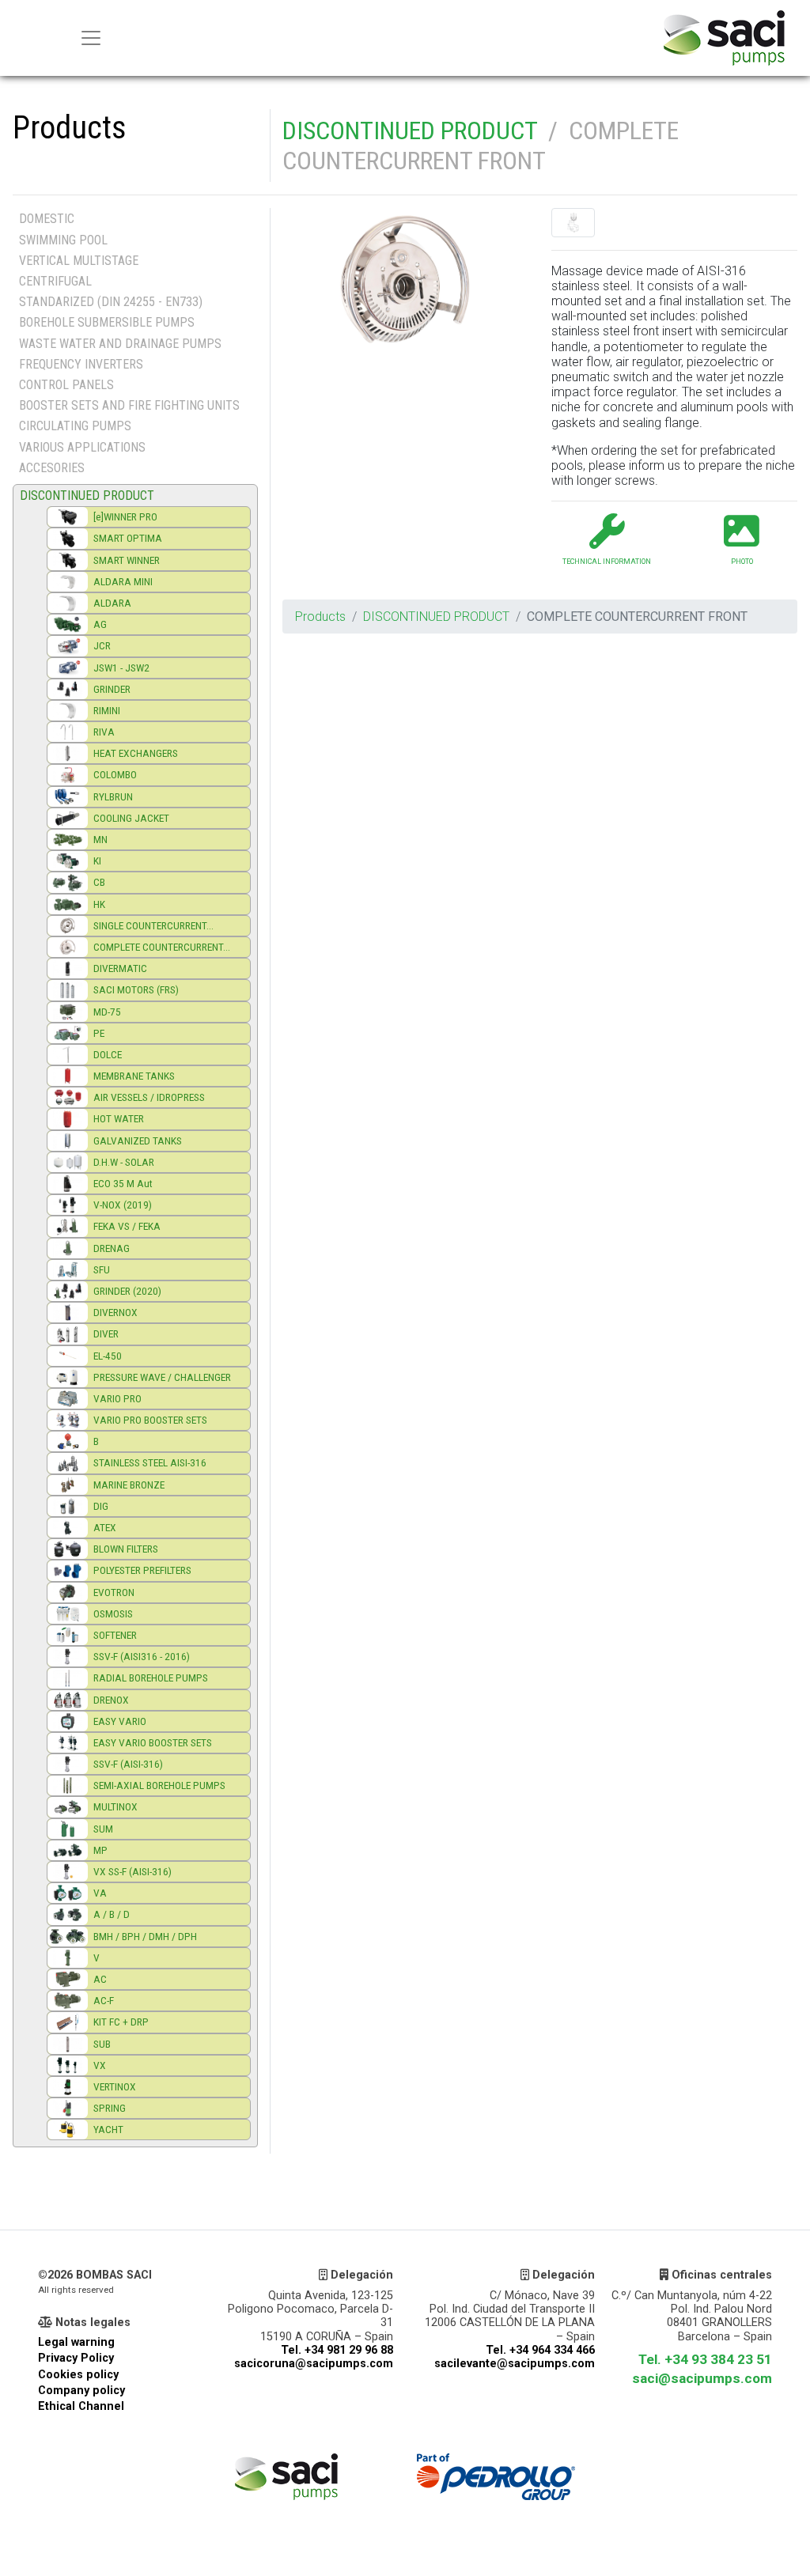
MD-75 (107, 1012)
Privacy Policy (76, 2358)
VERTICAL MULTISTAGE (79, 261)
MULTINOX (115, 1806)
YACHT (108, 2129)
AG (100, 624)
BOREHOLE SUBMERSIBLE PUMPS (107, 322)
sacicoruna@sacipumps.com (314, 2364)
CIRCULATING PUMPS (75, 426)
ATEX (105, 1527)
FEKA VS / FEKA (127, 1226)
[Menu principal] (91, 38)
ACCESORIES (52, 468)
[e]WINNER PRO (125, 516)
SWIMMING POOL (63, 240)
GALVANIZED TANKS (138, 1140)
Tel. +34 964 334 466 (540, 2350)
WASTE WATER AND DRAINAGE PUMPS (120, 344)
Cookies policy (78, 2375)
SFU (102, 1269)
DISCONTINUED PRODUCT (410, 131)
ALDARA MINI (123, 581)
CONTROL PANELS (66, 385)
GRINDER (112, 689)
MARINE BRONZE (129, 1485)
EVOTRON (114, 1592)
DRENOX (111, 1700)
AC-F (104, 2000)
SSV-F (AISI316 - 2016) (142, 1656)
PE (99, 1033)
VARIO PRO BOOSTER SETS (150, 1420)
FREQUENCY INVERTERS (81, 364)
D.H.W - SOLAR (124, 1162)
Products (320, 617)
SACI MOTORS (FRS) (136, 989)
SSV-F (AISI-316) (128, 1764)
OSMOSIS (113, 1613)
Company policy (81, 2391)
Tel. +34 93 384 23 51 (705, 2359)
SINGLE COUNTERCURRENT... (153, 925)
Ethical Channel (81, 2406)
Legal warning (76, 2342)
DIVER (106, 1333)
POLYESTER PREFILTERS (142, 1570)
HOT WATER (119, 1118)
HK (99, 904)
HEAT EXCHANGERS (136, 753)
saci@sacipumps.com (702, 2378)
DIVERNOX (115, 1312)
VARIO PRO (117, 1398)
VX (100, 2065)
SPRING (110, 2108)
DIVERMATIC (120, 968)
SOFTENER (115, 1635)
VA (100, 1893)
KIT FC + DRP (121, 2022)
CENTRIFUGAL (55, 281)
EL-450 (108, 1356)
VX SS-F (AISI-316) (132, 1871)
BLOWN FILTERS (126, 1549)
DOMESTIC (47, 219)
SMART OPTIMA (128, 538)
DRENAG (112, 1248)
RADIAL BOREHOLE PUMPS (151, 1678)
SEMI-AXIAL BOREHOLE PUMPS (159, 1785)
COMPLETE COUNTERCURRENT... (162, 947)
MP (100, 1850)
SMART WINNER (127, 560)
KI (97, 861)
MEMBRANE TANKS (134, 1076)
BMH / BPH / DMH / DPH (145, 1936)
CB (99, 882)
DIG (101, 1506)
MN (100, 839)
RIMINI (107, 710)
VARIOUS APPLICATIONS (82, 447)
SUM (103, 1829)
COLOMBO (115, 774)
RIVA (104, 732)
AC (100, 1979)
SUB (102, 2044)
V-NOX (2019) (123, 1205)
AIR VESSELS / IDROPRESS (149, 1097)
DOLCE (108, 1054)
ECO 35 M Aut (123, 1183)
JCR (102, 645)
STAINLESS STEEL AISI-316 (150, 1462)
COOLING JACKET (131, 818)
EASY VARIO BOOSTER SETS (153, 1742)
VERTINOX (115, 2086)
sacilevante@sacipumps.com (515, 2364)
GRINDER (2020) (127, 1291)
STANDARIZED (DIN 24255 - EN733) (111, 302)
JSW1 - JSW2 (121, 668)
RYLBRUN (113, 796)
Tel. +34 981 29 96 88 (337, 2350)
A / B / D (112, 1914)
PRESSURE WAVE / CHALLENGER (162, 1377)
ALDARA (112, 603)
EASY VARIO (120, 1721)
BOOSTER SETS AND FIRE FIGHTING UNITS (129, 405)
